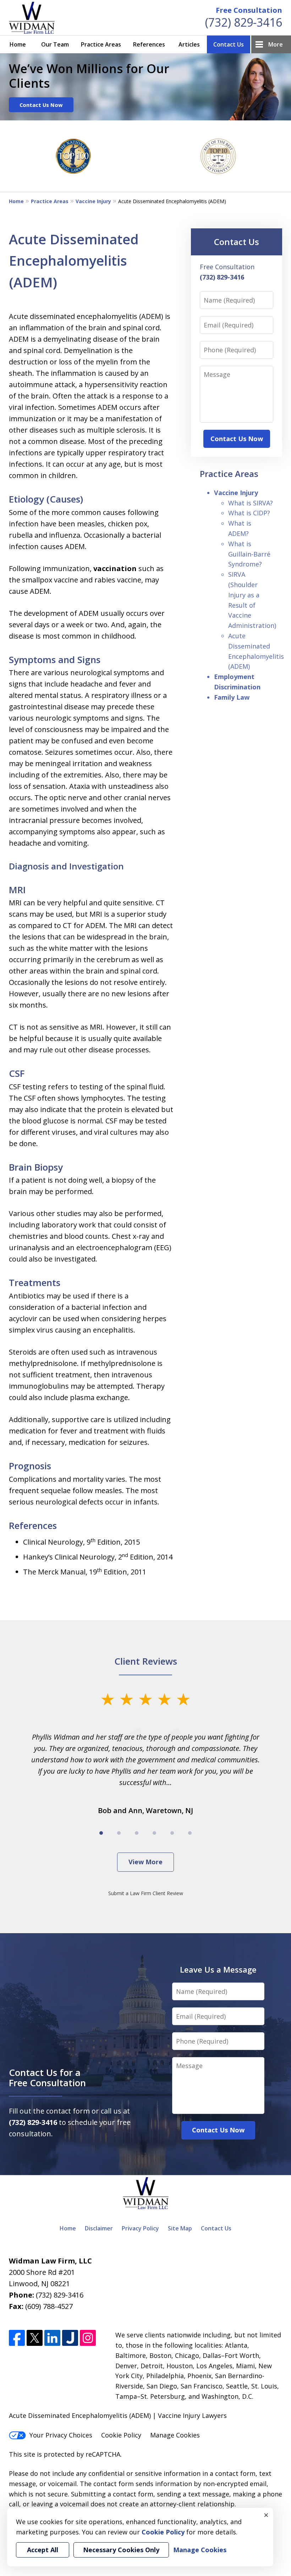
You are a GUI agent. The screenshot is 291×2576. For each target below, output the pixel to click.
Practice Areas (101, 44)
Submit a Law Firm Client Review (146, 1893)
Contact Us (229, 44)
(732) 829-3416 (244, 22)
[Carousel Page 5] (172, 1833)
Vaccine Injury (93, 201)
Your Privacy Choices (61, 2435)
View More (145, 1862)
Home (18, 44)
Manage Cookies (175, 2435)
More (276, 44)
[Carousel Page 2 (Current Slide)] (119, 1833)
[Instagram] (88, 2338)
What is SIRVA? (251, 503)
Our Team (55, 44)
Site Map (180, 2228)
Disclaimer (99, 2228)
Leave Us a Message (218, 1969)
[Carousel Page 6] (190, 1833)
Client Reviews (146, 1661)
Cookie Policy (121, 2435)
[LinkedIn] (52, 2338)
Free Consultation (249, 10)
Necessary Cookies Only (121, 2550)
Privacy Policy (140, 2228)
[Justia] (70, 2338)
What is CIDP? (249, 513)
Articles (189, 44)
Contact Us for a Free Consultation (47, 2078)
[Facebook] (17, 2338)
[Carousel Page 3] (137, 1833)
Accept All (43, 2550)
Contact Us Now (41, 105)
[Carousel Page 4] (154, 1833)
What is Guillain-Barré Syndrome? (249, 554)
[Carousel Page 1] (101, 1833)
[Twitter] (35, 2338)
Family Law (232, 697)
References (149, 44)
